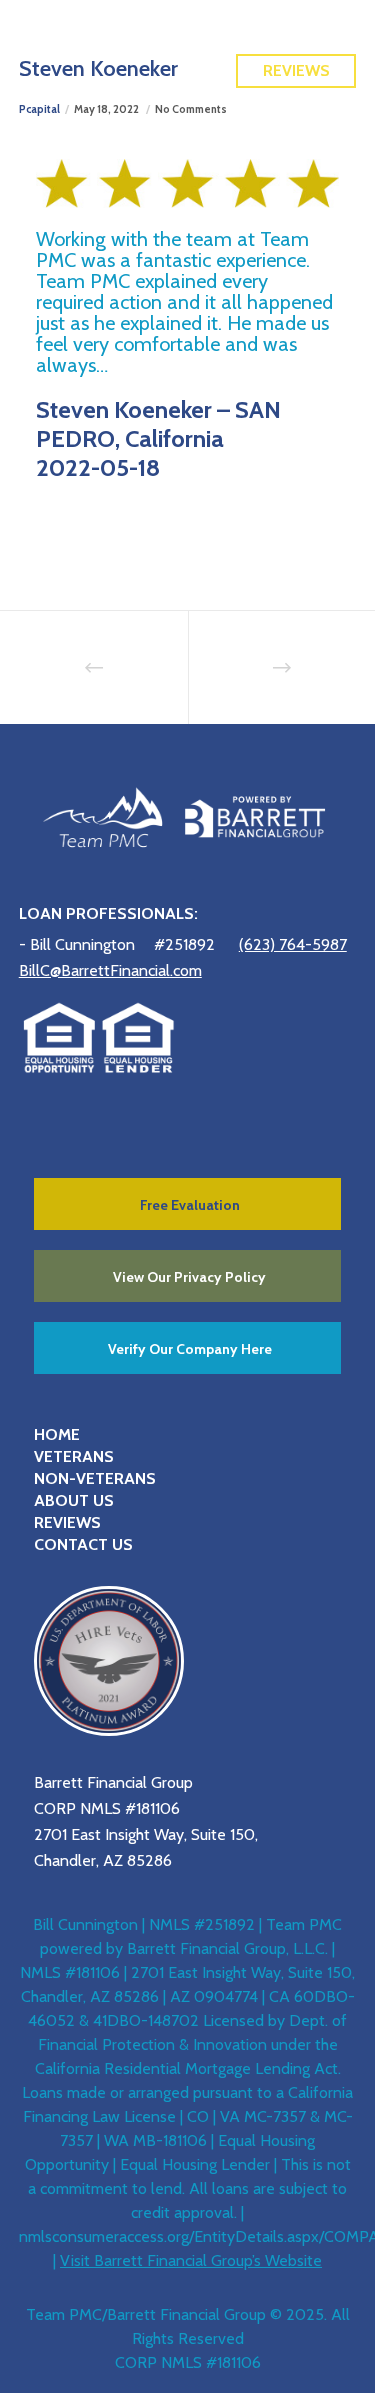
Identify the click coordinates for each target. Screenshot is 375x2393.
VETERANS (74, 1456)
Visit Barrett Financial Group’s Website (191, 2260)
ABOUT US (74, 1500)
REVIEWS (67, 1522)
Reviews (296, 70)
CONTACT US (83, 1544)
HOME (57, 1434)
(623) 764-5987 (293, 944)
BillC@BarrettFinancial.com (110, 970)
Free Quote (296, 26)
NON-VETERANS (95, 1478)
